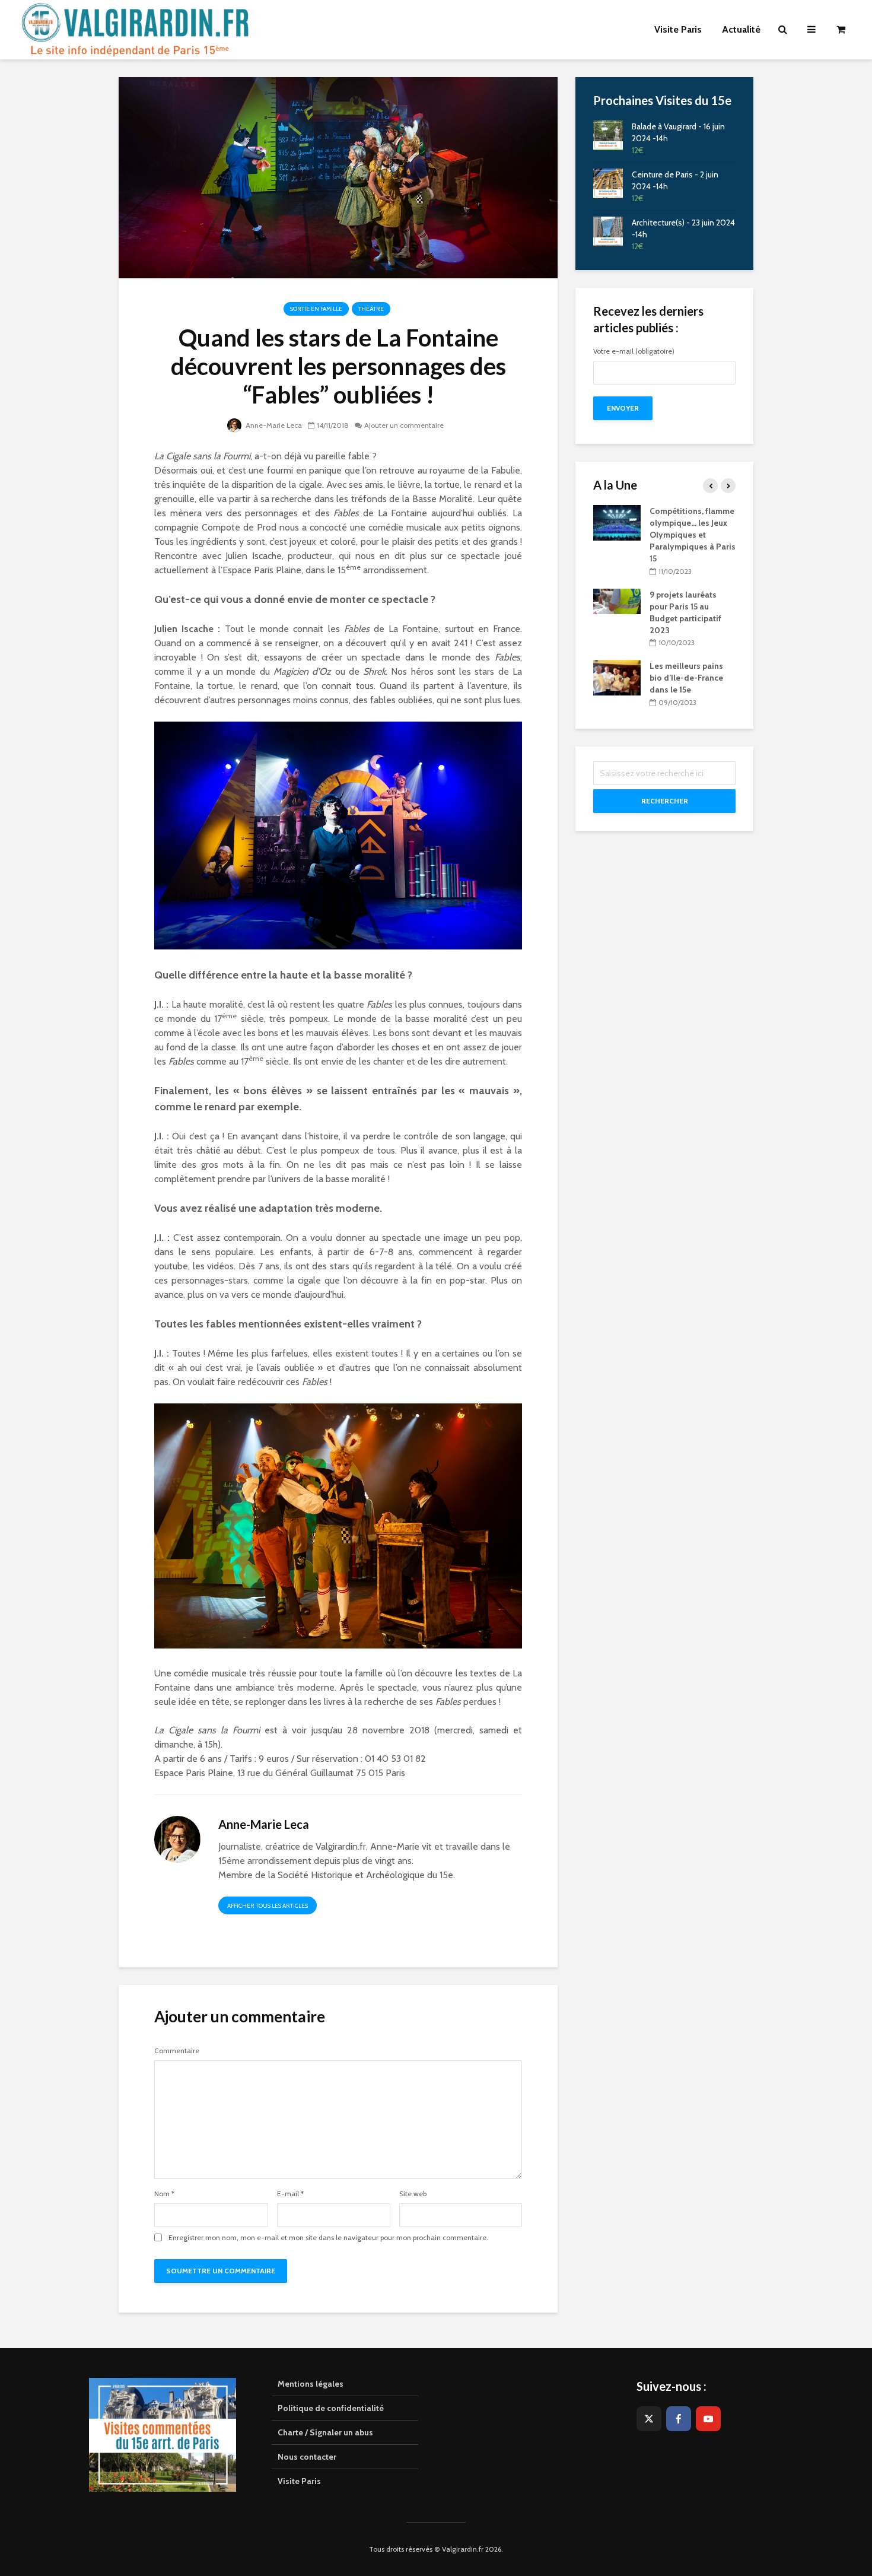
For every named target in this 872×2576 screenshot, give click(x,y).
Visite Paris (299, 2481)
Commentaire (177, 2051)
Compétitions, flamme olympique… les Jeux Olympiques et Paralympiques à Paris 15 (693, 535)
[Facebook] (679, 2419)
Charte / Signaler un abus (325, 2432)
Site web (413, 2194)
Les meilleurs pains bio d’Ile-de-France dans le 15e (686, 678)
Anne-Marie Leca (273, 425)
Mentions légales (311, 2384)
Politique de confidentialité (331, 2408)
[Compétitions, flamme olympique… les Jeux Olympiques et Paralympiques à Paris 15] (617, 522)
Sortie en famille (316, 309)
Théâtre (371, 309)
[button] (847, 17)
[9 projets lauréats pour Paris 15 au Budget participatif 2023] (617, 601)
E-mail (290, 2194)
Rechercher (665, 801)
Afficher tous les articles (268, 1906)
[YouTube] (708, 2419)
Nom (164, 2194)
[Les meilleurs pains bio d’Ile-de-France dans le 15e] (617, 677)
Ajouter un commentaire (404, 425)
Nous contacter (307, 2457)
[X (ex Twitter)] (649, 2419)
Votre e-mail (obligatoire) (634, 352)
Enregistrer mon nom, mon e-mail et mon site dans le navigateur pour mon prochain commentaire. (328, 2238)
